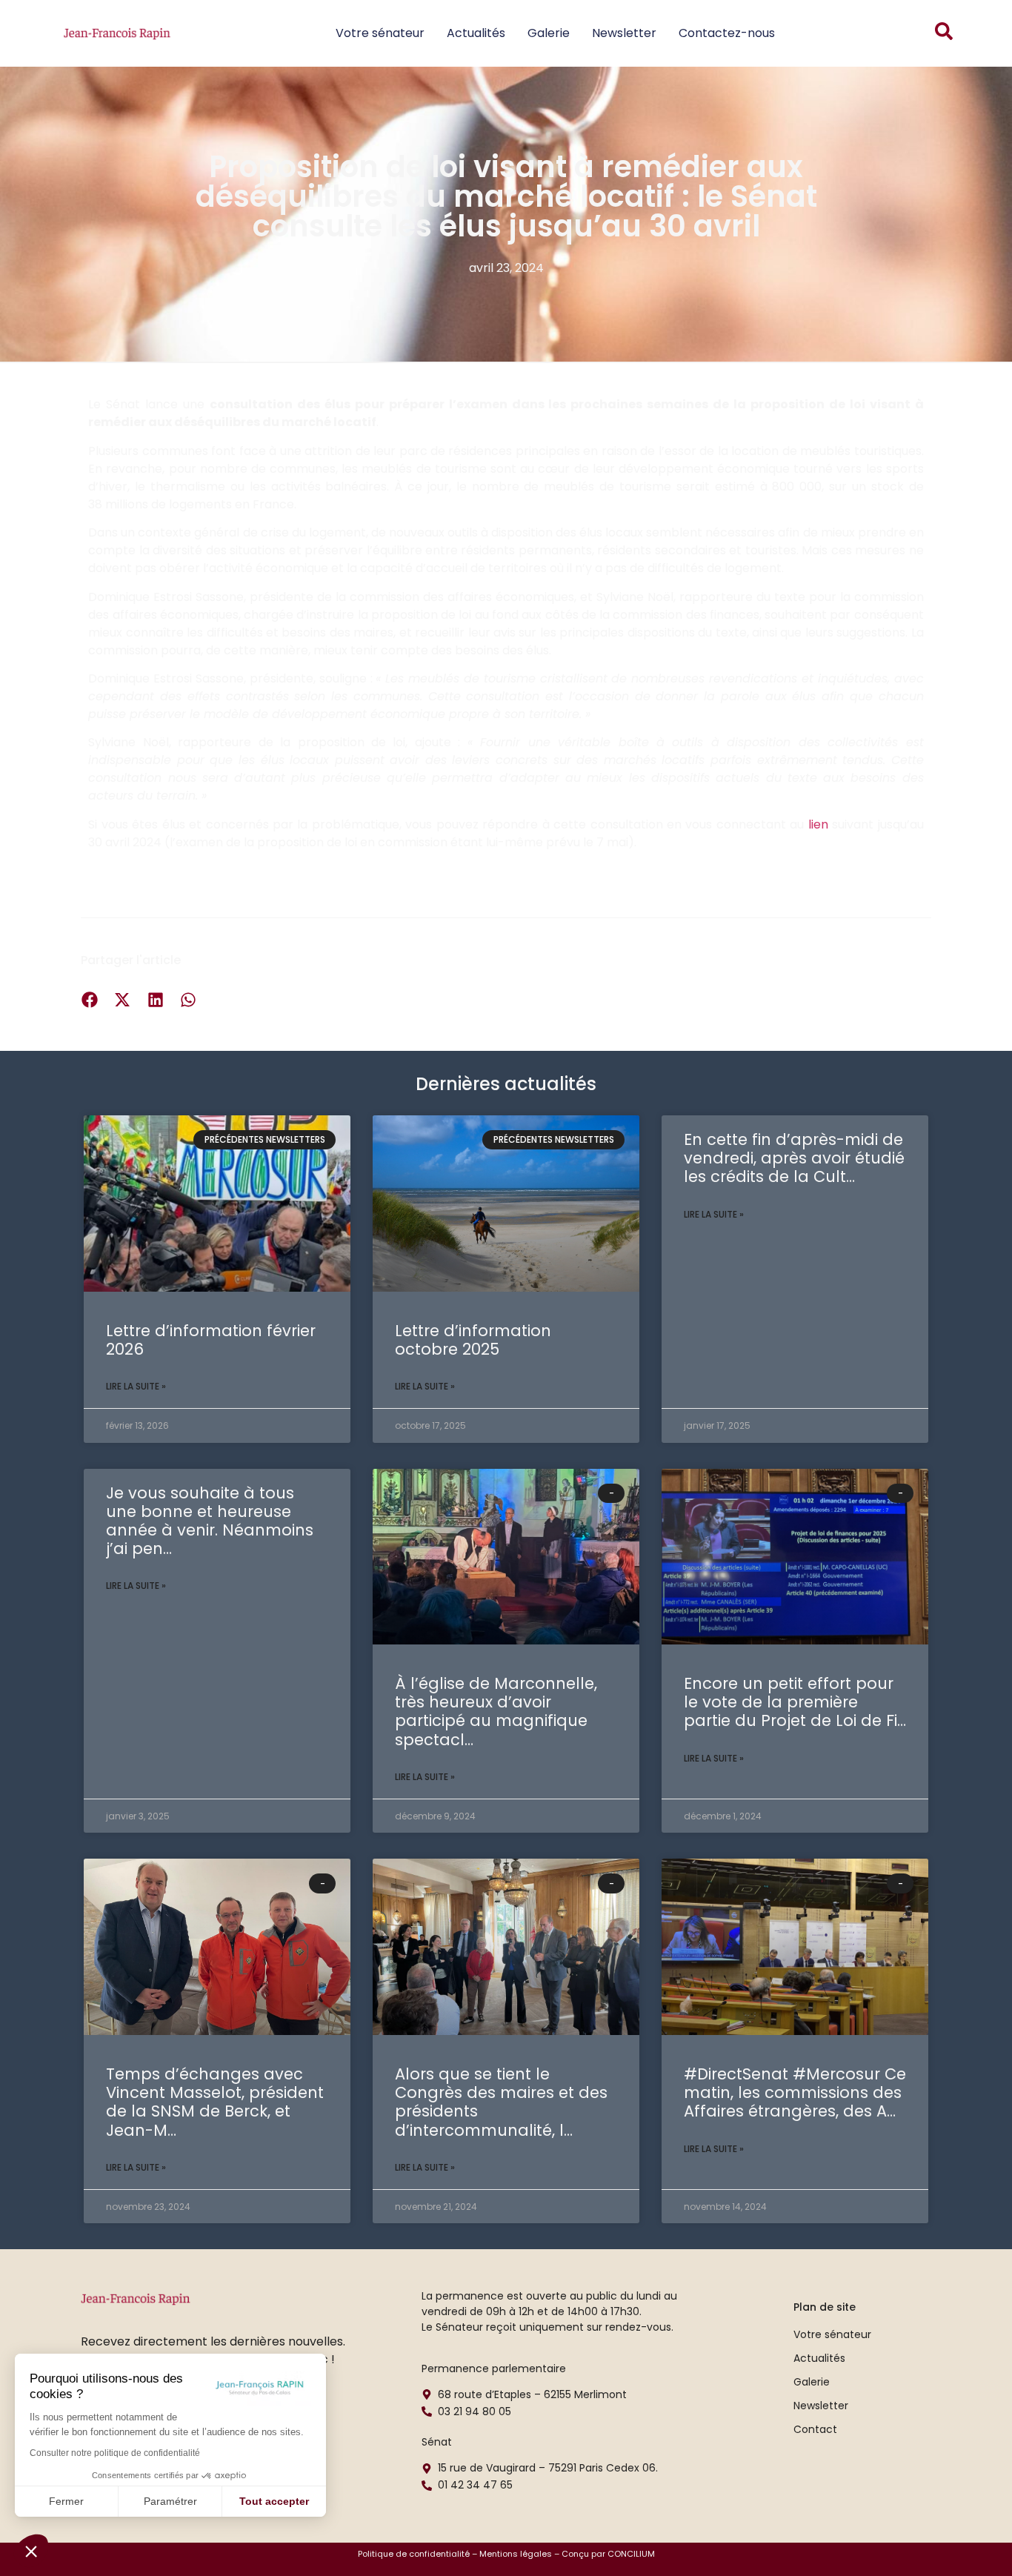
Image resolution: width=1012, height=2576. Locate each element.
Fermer (66, 2501)
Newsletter (624, 33)
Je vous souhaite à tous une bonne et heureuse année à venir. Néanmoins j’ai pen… (210, 1521)
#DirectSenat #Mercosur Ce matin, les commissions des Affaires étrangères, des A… (795, 2092)
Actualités (476, 33)
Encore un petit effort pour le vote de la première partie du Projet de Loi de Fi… (795, 1702)
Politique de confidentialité (414, 2554)
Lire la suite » (136, 1386)
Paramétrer (170, 2501)
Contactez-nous (727, 33)
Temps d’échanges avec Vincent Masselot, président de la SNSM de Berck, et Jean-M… (215, 2102)
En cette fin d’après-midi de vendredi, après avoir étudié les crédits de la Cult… (794, 1158)
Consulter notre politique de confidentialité (115, 2453)
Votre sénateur (380, 33)
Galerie (549, 33)
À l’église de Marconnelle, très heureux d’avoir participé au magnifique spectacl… (496, 1712)
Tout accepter (274, 2501)
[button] (31, 2551)
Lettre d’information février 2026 (211, 1340)
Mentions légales (516, 2554)
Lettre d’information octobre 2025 (473, 1340)
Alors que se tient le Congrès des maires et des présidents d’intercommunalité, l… (501, 2102)
